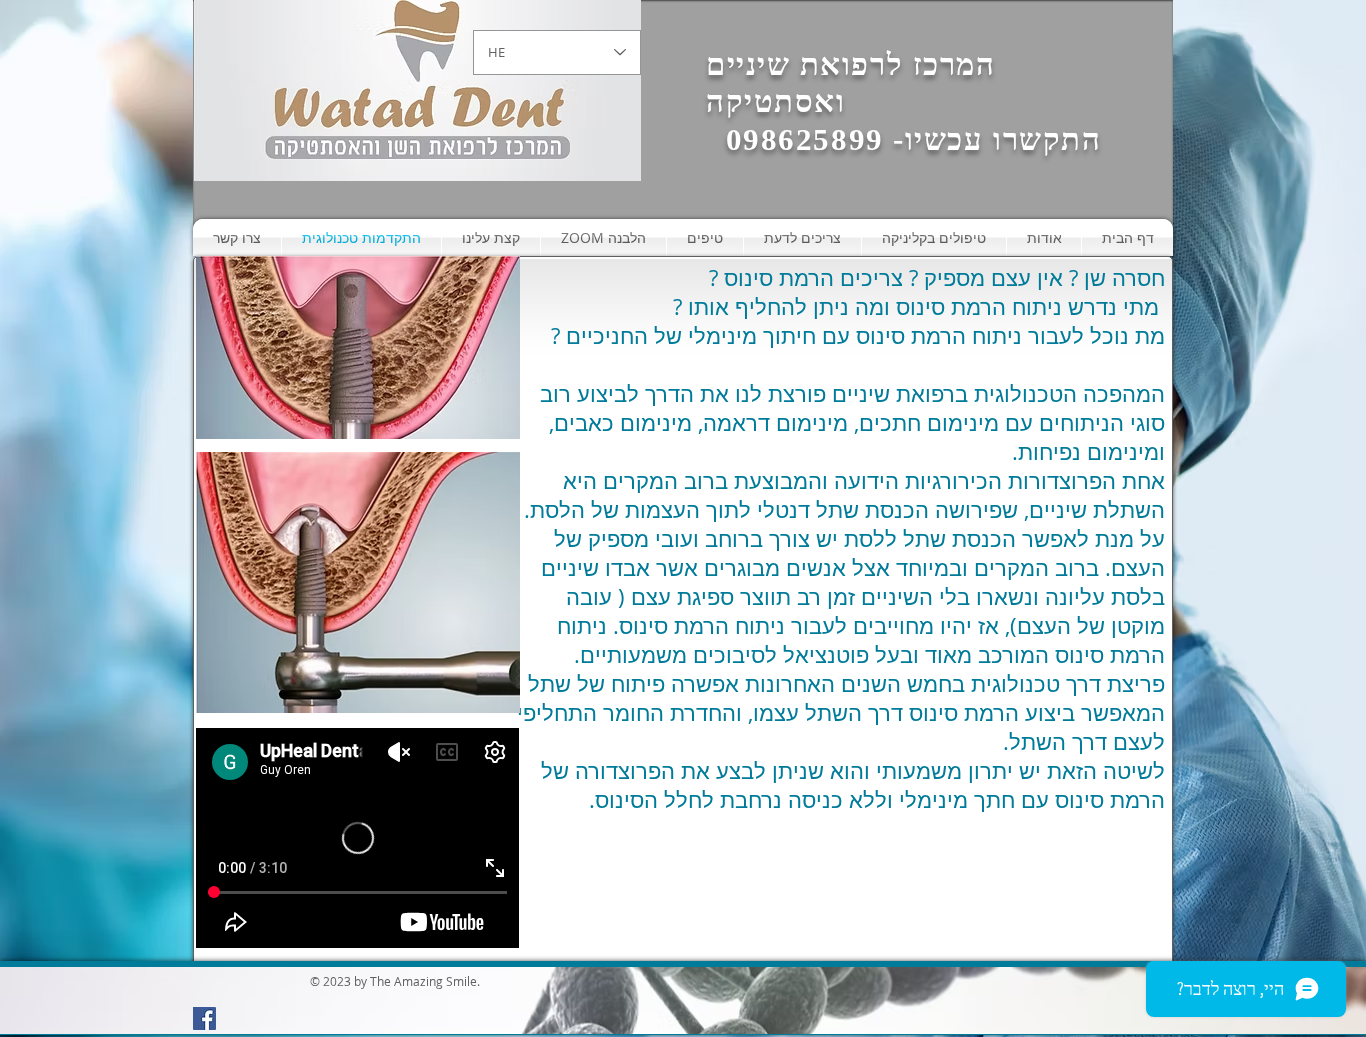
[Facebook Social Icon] (204, 1018)
